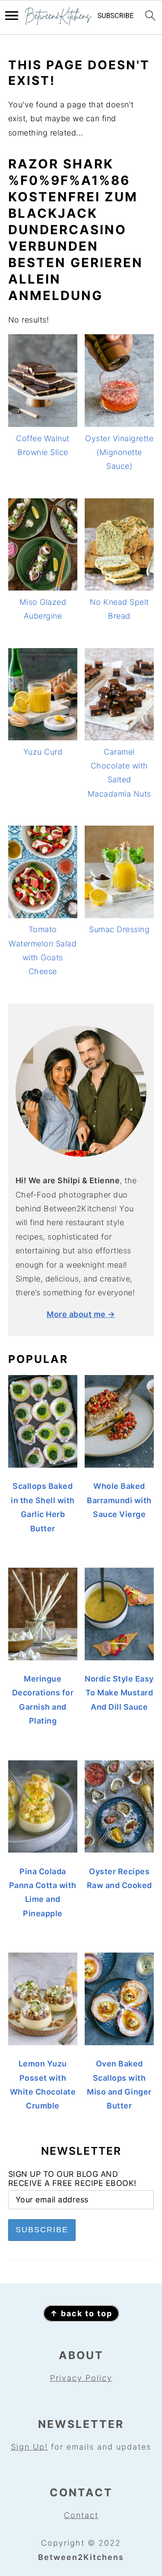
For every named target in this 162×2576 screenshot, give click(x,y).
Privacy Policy (81, 2378)
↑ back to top (81, 2313)
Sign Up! (29, 2447)
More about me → (81, 1314)
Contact (81, 2515)
